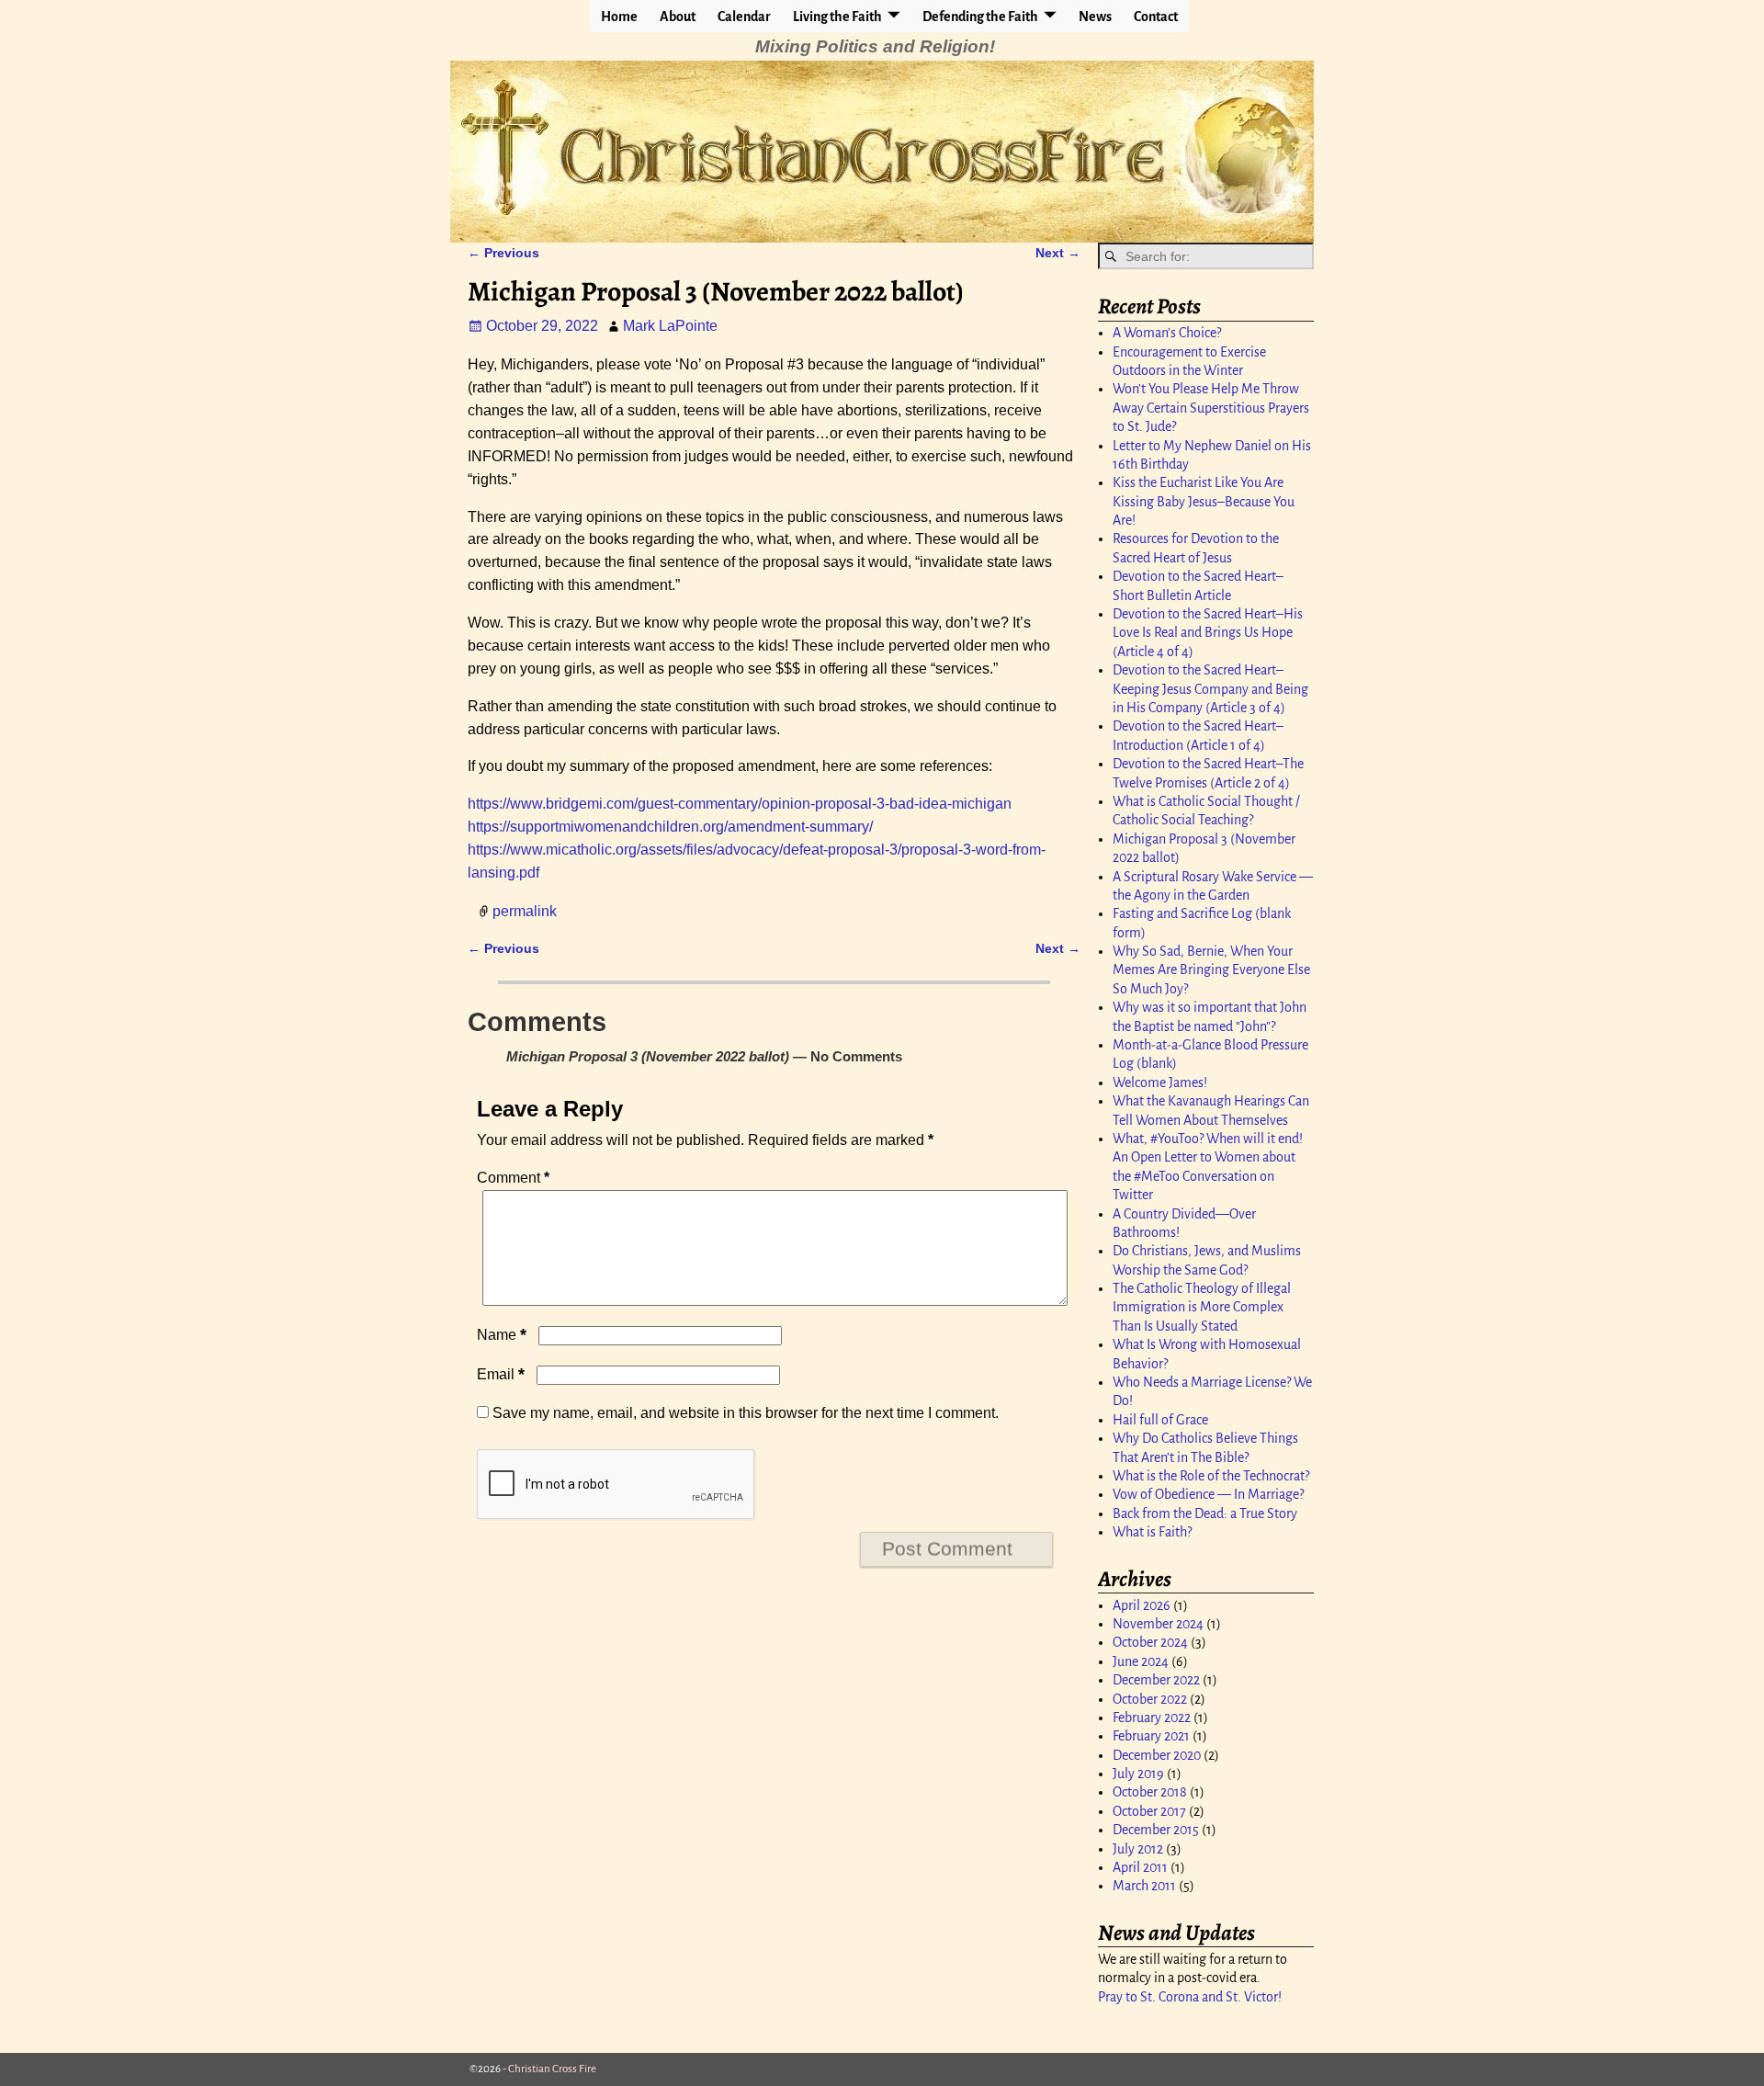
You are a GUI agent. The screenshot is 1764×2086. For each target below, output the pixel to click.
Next (1058, 253)
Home (619, 17)
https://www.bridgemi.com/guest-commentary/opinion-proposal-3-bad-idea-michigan (740, 804)
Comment (513, 1178)
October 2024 (1150, 1642)
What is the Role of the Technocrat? (1211, 1476)
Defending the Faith (980, 17)
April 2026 (1142, 1605)
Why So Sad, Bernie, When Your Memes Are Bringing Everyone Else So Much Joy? (1211, 970)
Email (501, 1374)
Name (502, 1335)
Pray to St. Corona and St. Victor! (1190, 1997)
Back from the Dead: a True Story (1205, 1513)
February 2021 (1151, 1736)
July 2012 (1138, 1849)
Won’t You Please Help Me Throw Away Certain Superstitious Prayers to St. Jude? (1211, 408)
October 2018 (1150, 1792)
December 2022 (1156, 1680)
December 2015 (1156, 1830)
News (1095, 17)
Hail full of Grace (1160, 1420)
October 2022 (1150, 1699)
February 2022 (1152, 1718)
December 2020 (1157, 1755)
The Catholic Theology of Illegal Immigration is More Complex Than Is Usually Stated (1202, 1307)
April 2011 (1140, 1867)
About (678, 17)
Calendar (744, 17)
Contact (1156, 17)
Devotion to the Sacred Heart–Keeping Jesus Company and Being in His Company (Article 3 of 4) (1210, 689)
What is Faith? (1152, 1532)
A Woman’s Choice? (1167, 333)
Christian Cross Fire (552, 2069)
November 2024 (1158, 1624)
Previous (503, 253)
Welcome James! (1160, 1083)
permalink (525, 910)
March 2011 (1144, 1886)
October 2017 (1149, 1811)
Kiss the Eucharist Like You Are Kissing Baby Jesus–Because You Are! (1204, 501)
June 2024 (1141, 1661)
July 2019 (1138, 1774)
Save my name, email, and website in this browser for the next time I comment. (746, 1413)
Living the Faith (837, 17)
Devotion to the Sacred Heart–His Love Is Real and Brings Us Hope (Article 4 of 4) (1208, 633)
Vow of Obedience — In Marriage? (1208, 1494)
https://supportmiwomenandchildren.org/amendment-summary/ (670, 827)
